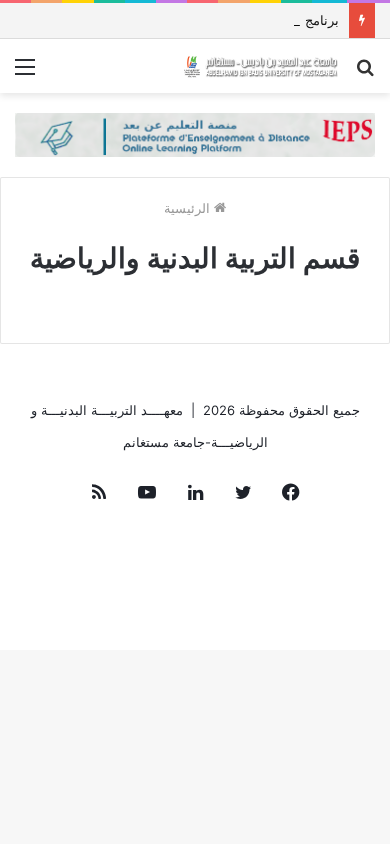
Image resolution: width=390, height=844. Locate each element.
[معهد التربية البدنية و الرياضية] (260, 66)
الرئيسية (189, 208)
